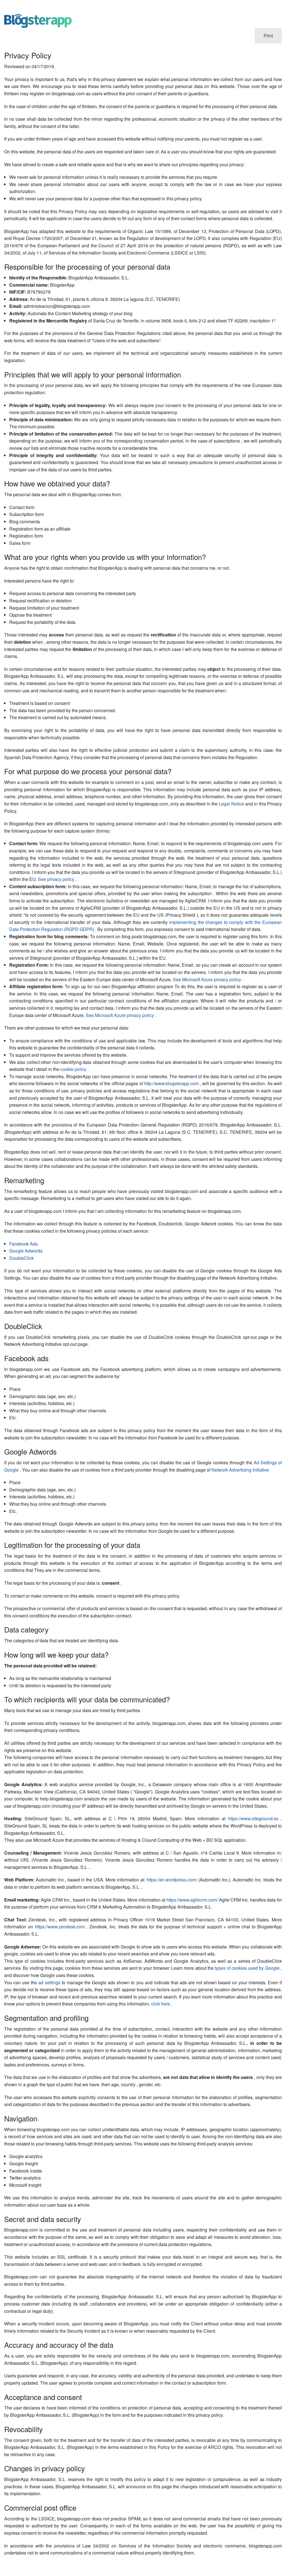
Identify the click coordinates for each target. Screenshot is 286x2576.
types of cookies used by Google (248, 1968)
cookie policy (74, 1069)
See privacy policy (57, 879)
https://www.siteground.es (254, 1818)
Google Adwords (26, 1251)
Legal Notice (232, 804)
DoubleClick (22, 1258)
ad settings (50, 1982)
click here (161, 2004)
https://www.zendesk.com (61, 1927)
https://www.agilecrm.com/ (193, 1900)
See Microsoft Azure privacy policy (208, 979)
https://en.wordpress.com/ (172, 1880)
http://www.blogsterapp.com (172, 1083)
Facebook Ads (23, 1244)
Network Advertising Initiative (240, 1470)
